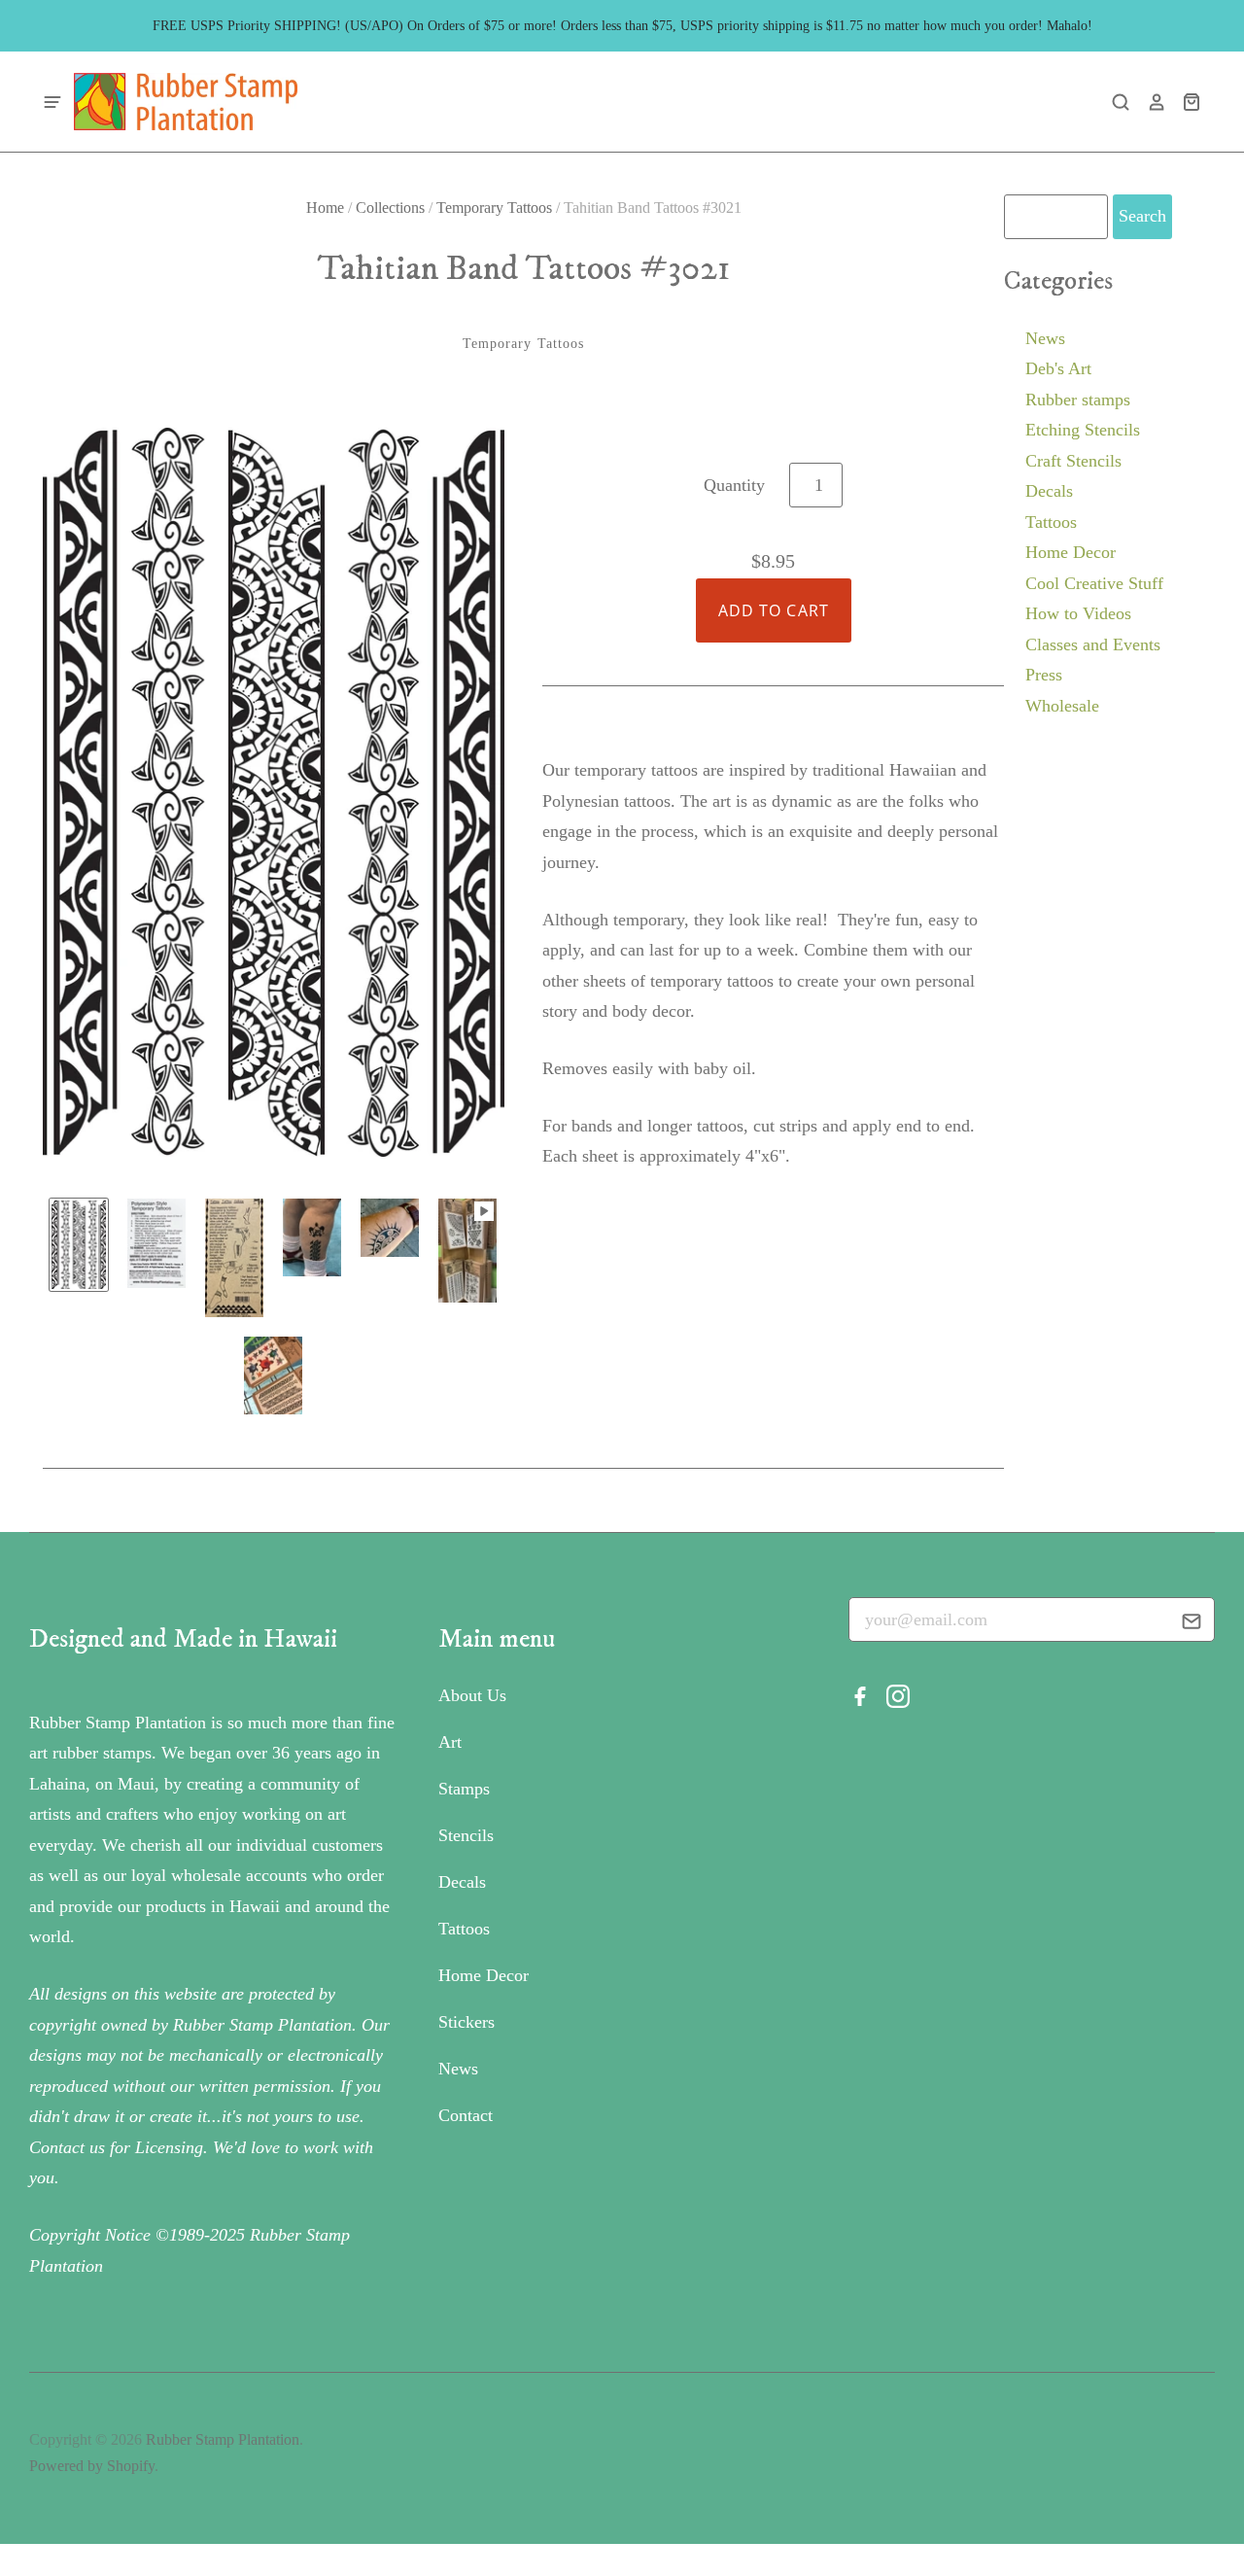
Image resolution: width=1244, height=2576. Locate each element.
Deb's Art (1058, 368)
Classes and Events (1093, 644)
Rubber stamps (1078, 400)
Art (450, 1742)
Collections (390, 208)
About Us (472, 1695)
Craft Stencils (1073, 461)
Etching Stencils (1083, 430)
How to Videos (1078, 613)
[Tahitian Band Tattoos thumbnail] (79, 1244)
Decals (1049, 491)
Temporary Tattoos (494, 208)
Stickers (466, 2022)
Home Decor (1071, 552)
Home (325, 208)
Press (1044, 675)
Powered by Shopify (92, 2466)
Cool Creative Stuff (1094, 583)
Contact (466, 2115)
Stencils (466, 1835)
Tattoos (1051, 522)
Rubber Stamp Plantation (223, 2439)
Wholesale (1062, 706)
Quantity (734, 485)
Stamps (464, 1789)
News (1045, 338)
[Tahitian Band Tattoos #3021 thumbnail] (156, 1243)
